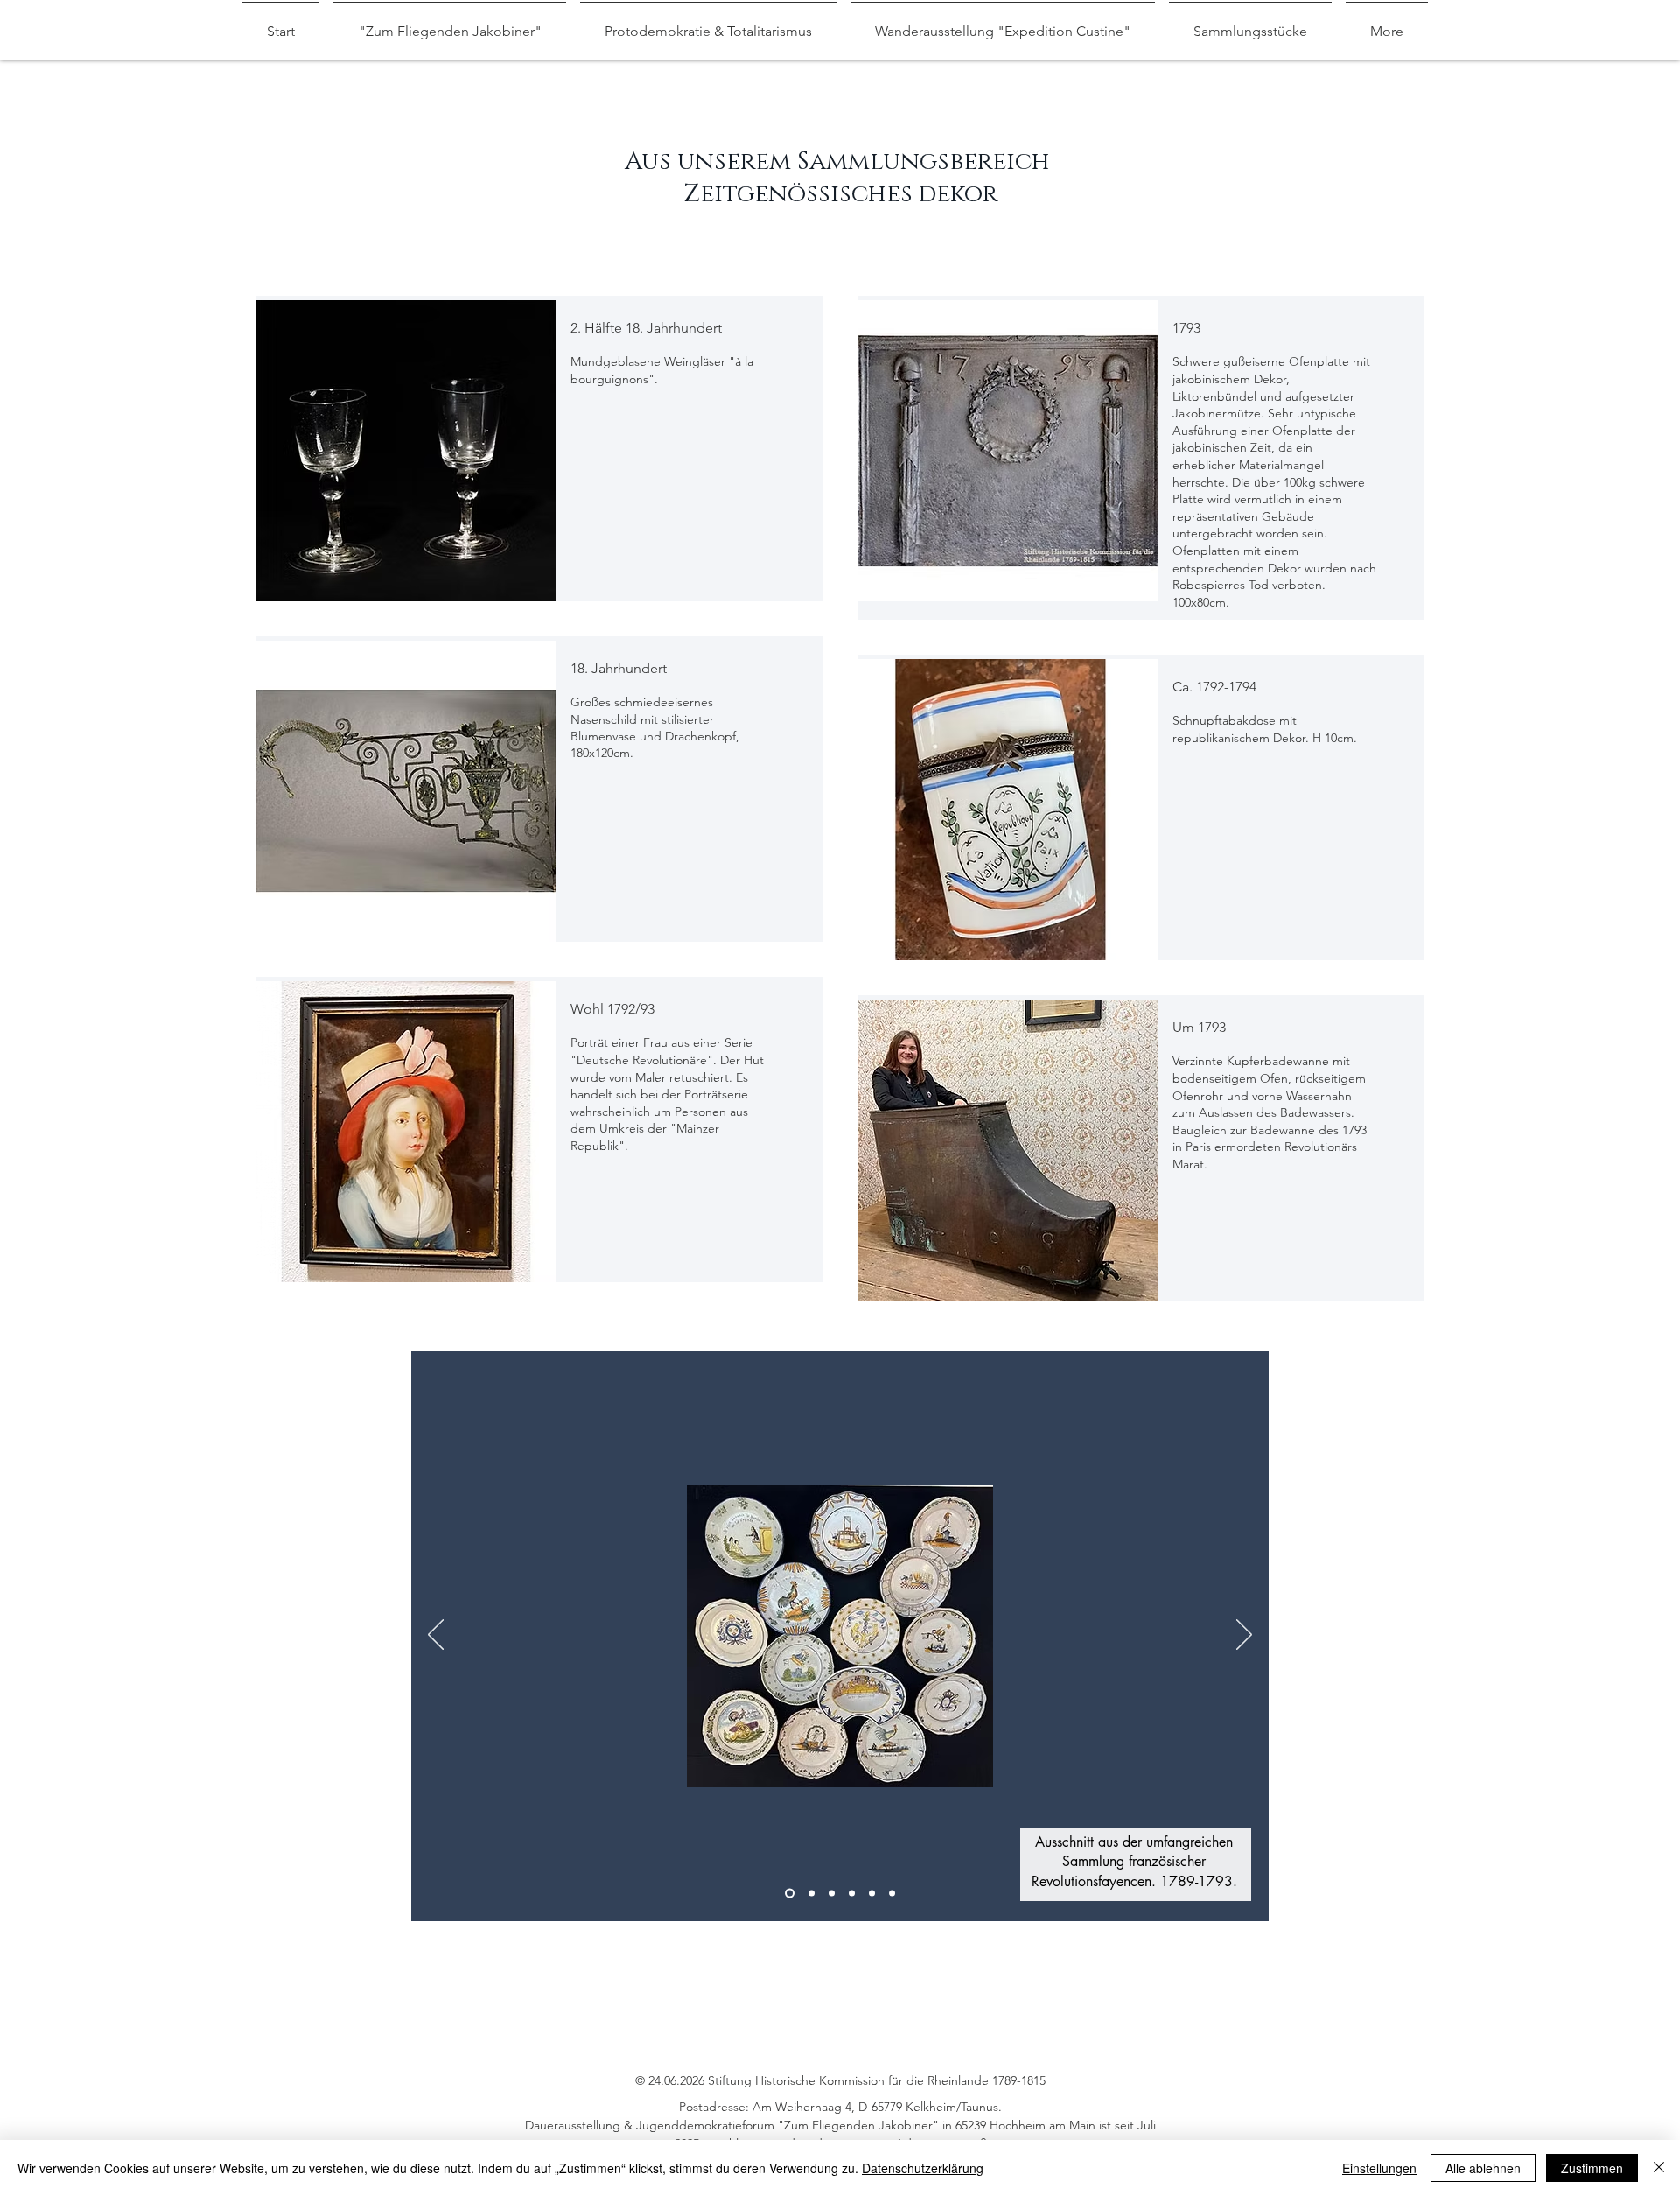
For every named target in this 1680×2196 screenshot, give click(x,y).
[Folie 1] (790, 1894)
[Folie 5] (872, 1894)
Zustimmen (1592, 2168)
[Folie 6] (892, 1894)
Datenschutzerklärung (923, 2168)
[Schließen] (1659, 2168)
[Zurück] (436, 1636)
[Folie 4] (852, 1894)
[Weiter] (1244, 1636)
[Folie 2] (812, 1894)
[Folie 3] (832, 1894)
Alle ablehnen (1483, 2168)
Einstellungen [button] (1379, 2168)
